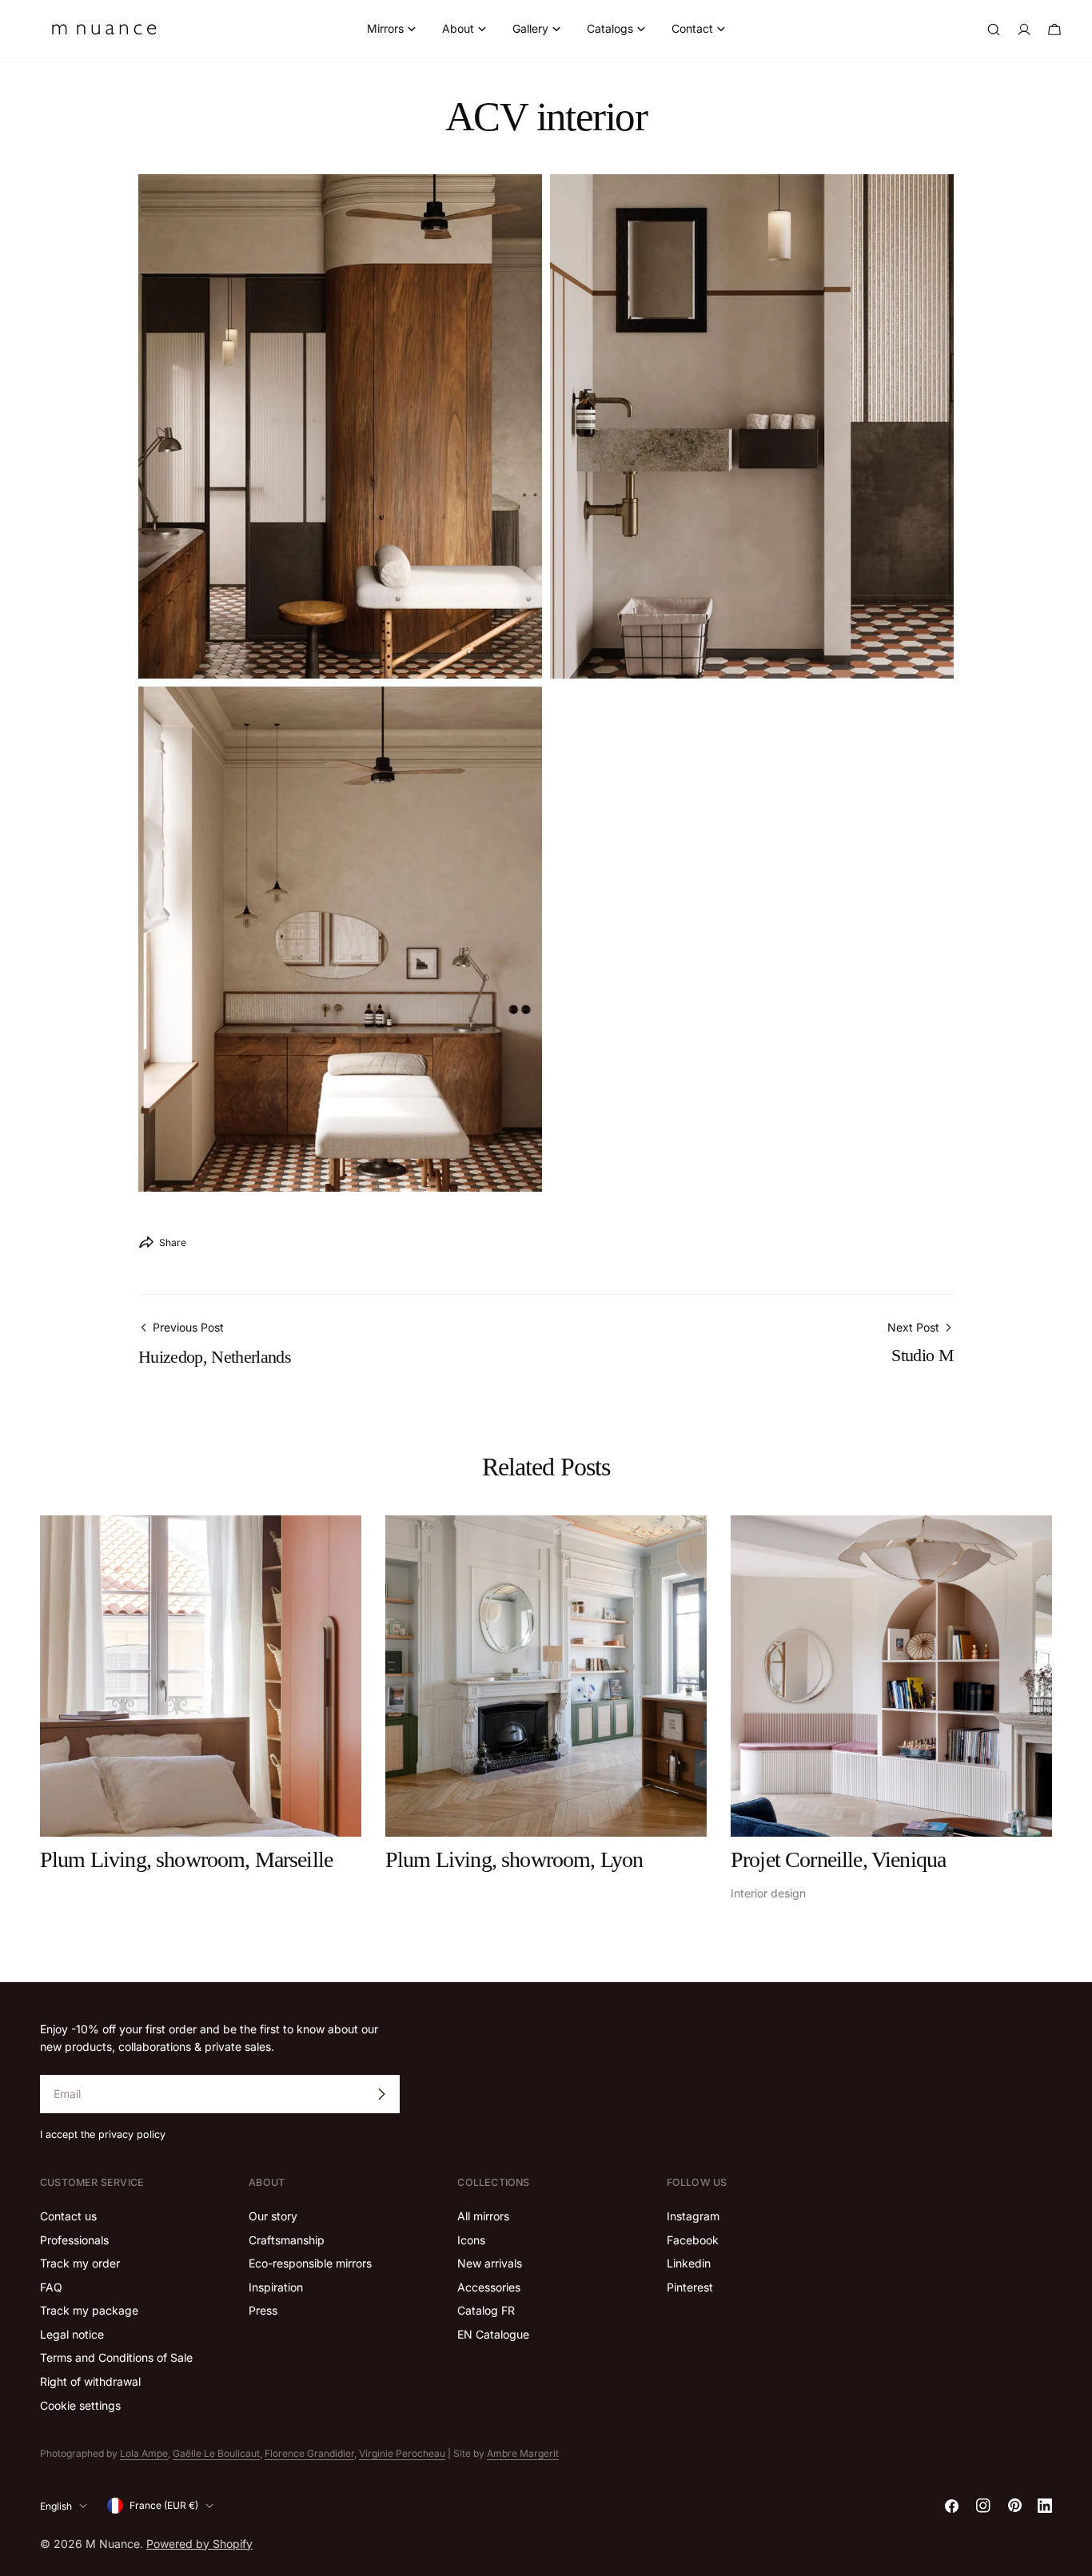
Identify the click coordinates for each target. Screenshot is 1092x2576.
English (56, 2505)
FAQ (51, 2287)
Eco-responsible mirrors (310, 2264)
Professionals (74, 2240)
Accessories (489, 2287)
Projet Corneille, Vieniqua (838, 1859)
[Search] (994, 30)
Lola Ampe (144, 2453)
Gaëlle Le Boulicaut (216, 2453)
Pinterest (690, 2287)
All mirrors (483, 2217)
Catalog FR (486, 2311)
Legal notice (72, 2334)
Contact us (68, 2217)
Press (263, 2311)
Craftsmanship (287, 2240)
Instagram (693, 2217)
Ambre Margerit (523, 2453)
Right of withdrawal (90, 2381)
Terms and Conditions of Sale (116, 2358)
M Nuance (113, 2543)
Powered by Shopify (199, 2543)
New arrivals (490, 2264)
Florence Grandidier (309, 2453)
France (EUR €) (164, 2505)
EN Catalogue (493, 2334)
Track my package (89, 2311)
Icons (471, 2240)
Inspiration (276, 2287)
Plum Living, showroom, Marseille (186, 1859)
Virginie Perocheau (402, 2453)
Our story (273, 2217)
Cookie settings (80, 2405)
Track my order (80, 2264)
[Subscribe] (381, 2094)
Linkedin (689, 2264)
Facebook (693, 2240)
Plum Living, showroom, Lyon (514, 1859)
